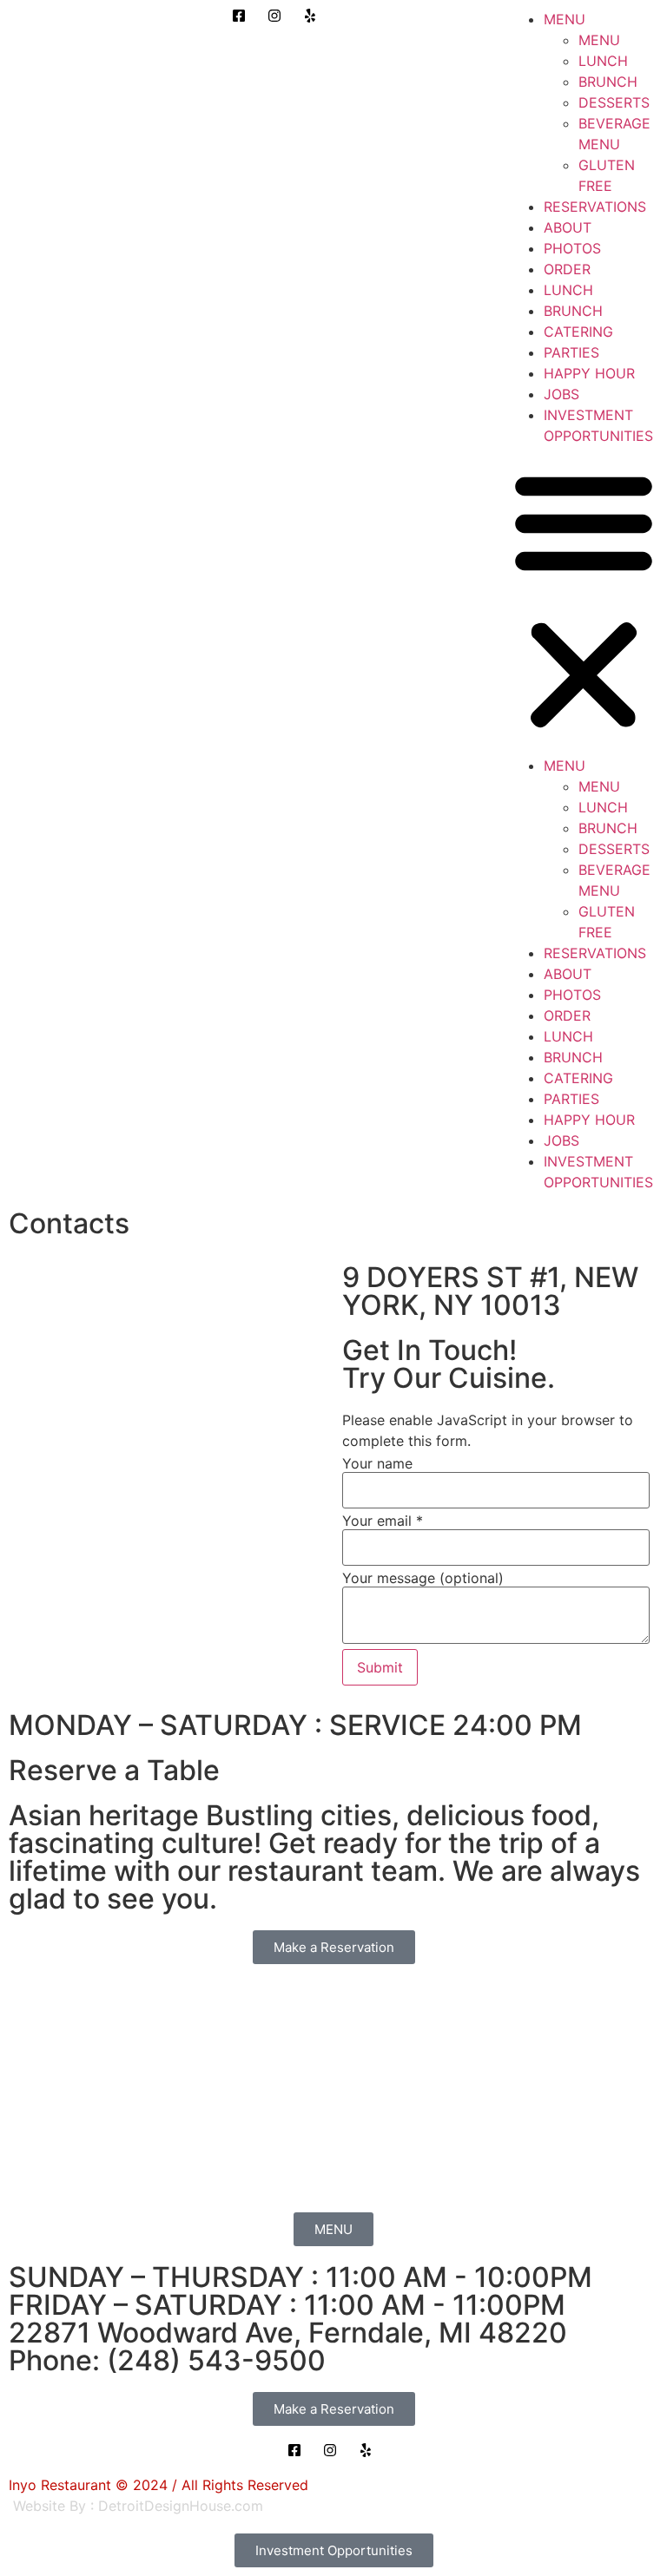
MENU (565, 19)
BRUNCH (608, 82)
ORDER (567, 269)
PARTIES (571, 352)
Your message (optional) (423, 1578)
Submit (380, 1667)
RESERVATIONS (595, 207)
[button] (584, 601)
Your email (383, 1521)
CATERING (578, 332)
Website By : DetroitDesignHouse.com (138, 2506)
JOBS (561, 394)
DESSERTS (614, 102)
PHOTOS (572, 248)
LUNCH (603, 61)
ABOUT (568, 227)
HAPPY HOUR (589, 373)
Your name (377, 1463)
